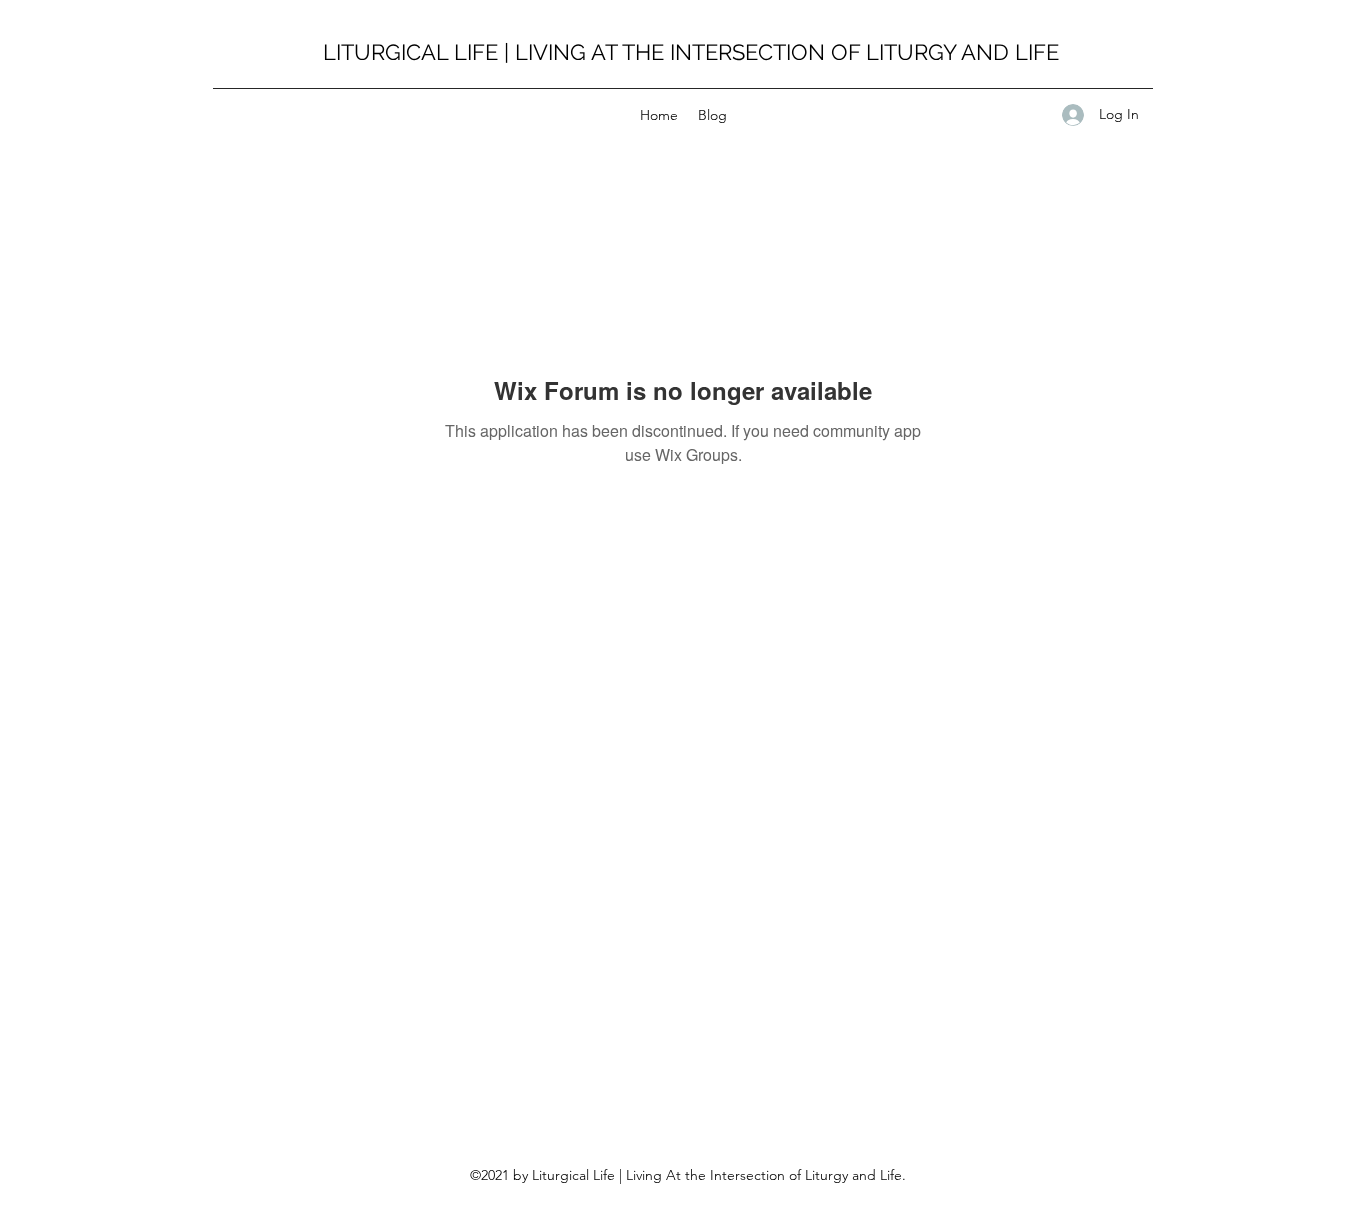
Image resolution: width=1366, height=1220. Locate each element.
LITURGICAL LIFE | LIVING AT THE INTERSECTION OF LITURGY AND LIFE (691, 52)
